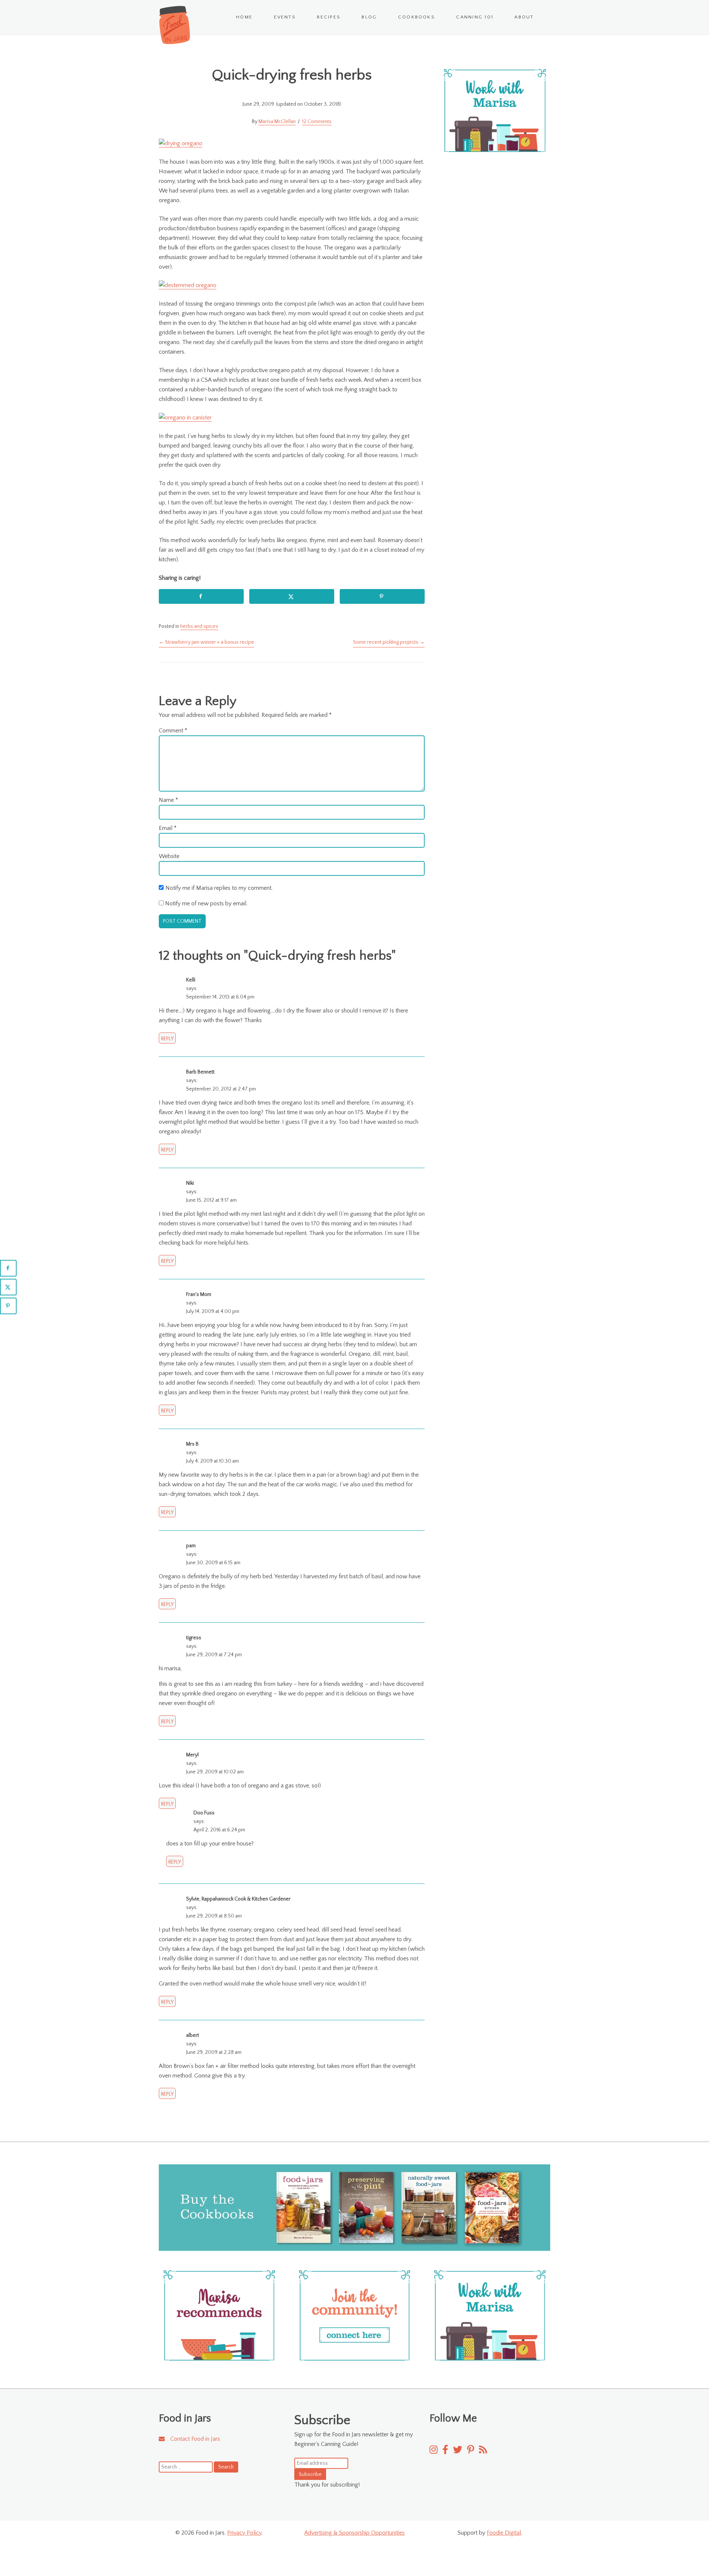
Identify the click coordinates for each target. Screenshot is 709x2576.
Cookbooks (417, 17)
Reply (167, 1039)
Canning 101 (475, 17)
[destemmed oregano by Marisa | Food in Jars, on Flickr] (188, 286)
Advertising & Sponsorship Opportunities (354, 2533)
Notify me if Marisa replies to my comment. (219, 888)
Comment (173, 731)
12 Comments (317, 122)
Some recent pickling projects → (389, 642)
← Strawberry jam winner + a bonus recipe (206, 642)
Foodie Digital (504, 2533)
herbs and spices (199, 626)
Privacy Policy (244, 2533)
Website (169, 856)
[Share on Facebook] (201, 596)
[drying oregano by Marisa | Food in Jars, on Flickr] (181, 144)
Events (285, 17)
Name (168, 800)
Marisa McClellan (277, 122)
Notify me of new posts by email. (206, 904)
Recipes (329, 17)
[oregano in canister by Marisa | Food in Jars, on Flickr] (185, 418)
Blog (369, 17)
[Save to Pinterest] (382, 596)
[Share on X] (292, 596)
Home (244, 17)
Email (168, 828)
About (524, 17)
